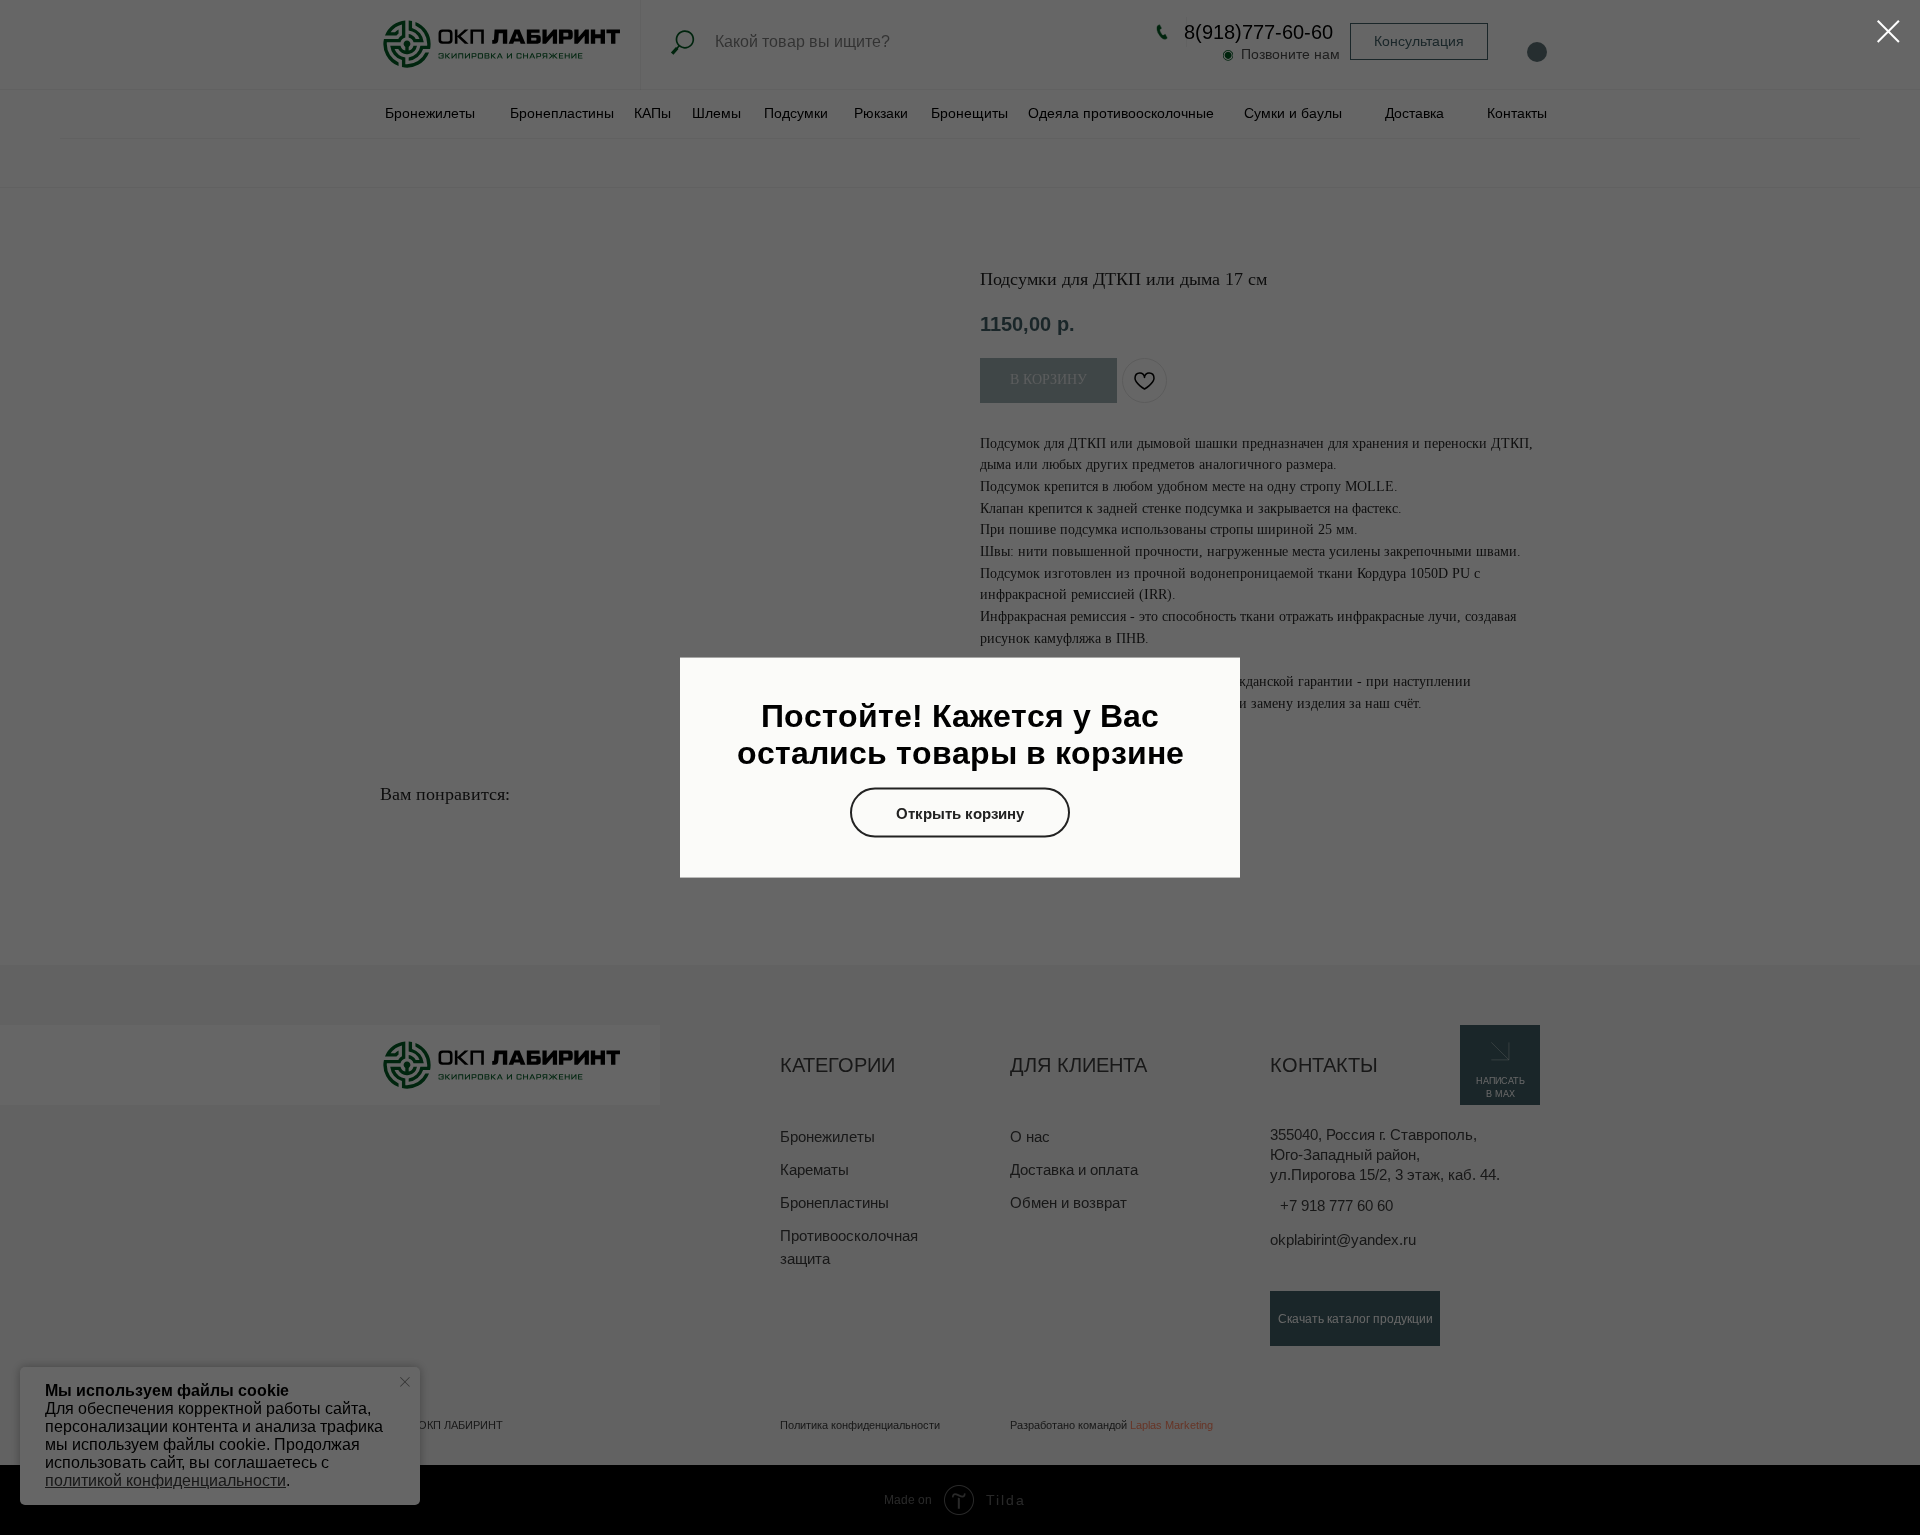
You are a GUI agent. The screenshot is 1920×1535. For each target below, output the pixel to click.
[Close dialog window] (1888, 31)
